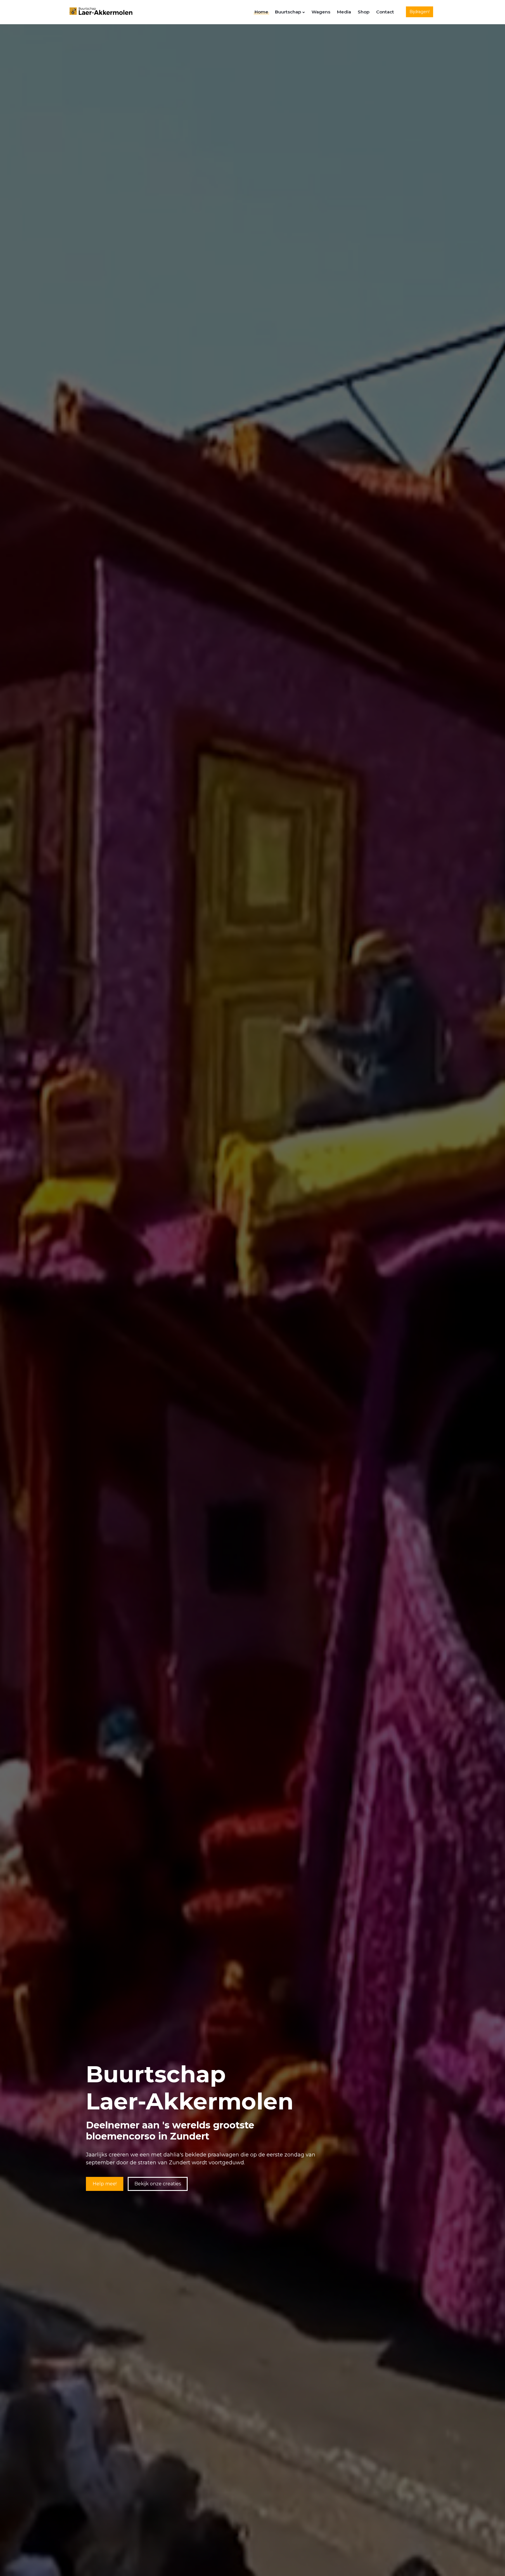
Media (344, 12)
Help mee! (105, 2184)
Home (261, 12)
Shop (364, 12)
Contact (385, 12)
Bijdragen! (420, 12)
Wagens (321, 12)
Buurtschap (288, 12)
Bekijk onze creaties (158, 2184)
